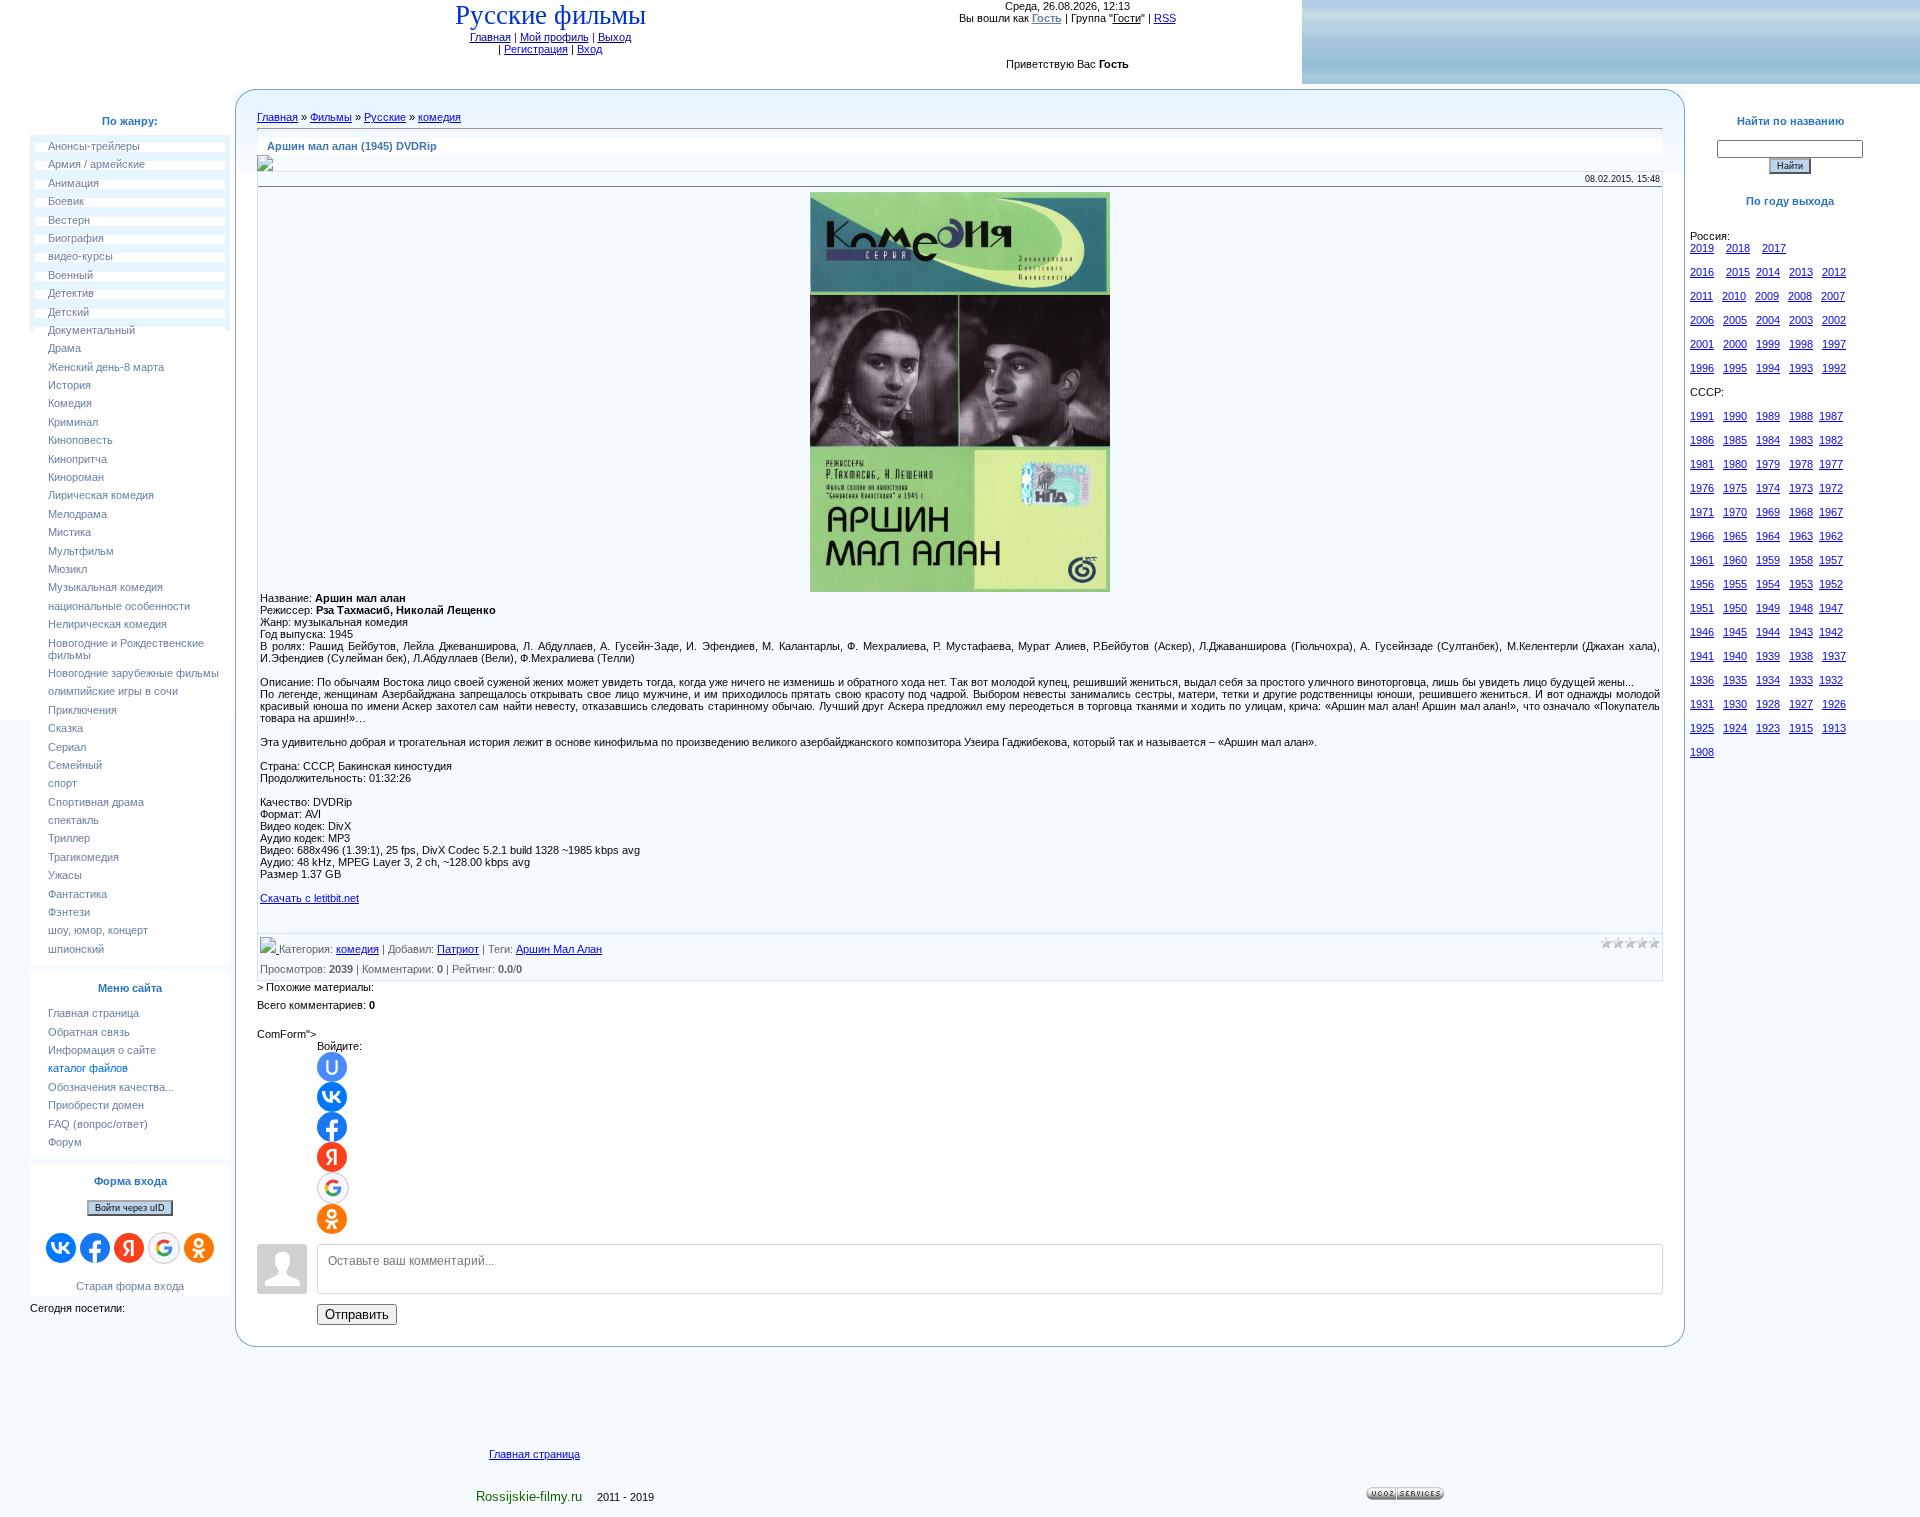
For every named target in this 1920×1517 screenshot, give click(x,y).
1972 (1831, 488)
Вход (589, 49)
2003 (1801, 320)
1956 (1702, 584)
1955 (1735, 584)
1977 (1831, 464)
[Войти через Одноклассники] (199, 1248)
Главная (490, 37)
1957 (1831, 560)
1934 (1768, 680)
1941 (1702, 656)
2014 (1768, 272)
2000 (1735, 344)
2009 (1767, 296)
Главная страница (534, 1454)
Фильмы (331, 117)
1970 (1735, 512)
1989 (1768, 416)
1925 (1702, 728)
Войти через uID (130, 1208)
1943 (1801, 632)
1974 (1768, 488)
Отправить (357, 1314)
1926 (1834, 704)
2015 (1738, 272)
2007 (1833, 296)
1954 (1768, 584)
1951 (1702, 608)
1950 (1735, 608)
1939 (1768, 656)
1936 (1702, 680)
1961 (1702, 560)
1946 (1702, 632)
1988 (1801, 416)
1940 (1735, 656)
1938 (1801, 656)
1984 (1768, 440)
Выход (614, 37)
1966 (1702, 536)
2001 (1702, 344)
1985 (1735, 440)
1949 (1768, 608)
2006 (1702, 320)
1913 (1834, 728)
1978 (1801, 464)
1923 (1768, 728)
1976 (1702, 488)
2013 (1801, 272)
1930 (1735, 704)
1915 (1801, 728)
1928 (1768, 704)
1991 (1702, 416)
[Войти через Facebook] (95, 1248)
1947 (1831, 608)
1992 (1834, 368)
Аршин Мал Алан (559, 949)
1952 (1831, 584)
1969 (1768, 512)
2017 (1774, 248)
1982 (1831, 440)
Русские (385, 117)
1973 (1801, 488)
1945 (1735, 632)
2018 (1738, 248)
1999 (1768, 344)
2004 (1768, 320)
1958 (1801, 560)
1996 (1702, 368)
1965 (1735, 536)
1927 (1801, 704)
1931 (1702, 704)
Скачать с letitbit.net (309, 898)
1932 (1831, 680)
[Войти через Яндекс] (129, 1248)
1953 (1801, 584)
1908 (1702, 752)
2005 (1735, 320)
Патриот (458, 949)
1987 (1831, 416)
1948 (1801, 608)
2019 (1702, 248)
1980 (1735, 464)
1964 (1768, 536)
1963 (1801, 536)
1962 (1831, 536)
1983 (1801, 440)
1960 (1735, 560)
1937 (1834, 656)
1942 (1831, 632)
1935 (1735, 680)
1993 (1801, 368)
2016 (1702, 272)
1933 (1801, 680)
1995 (1735, 368)
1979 (1768, 464)
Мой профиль (554, 37)
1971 (1702, 512)
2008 (1800, 296)
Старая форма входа (130, 1286)
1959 (1768, 560)
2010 (1734, 296)
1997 (1834, 344)
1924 (1735, 728)
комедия (439, 117)
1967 (1831, 512)
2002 (1834, 320)
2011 (1701, 296)
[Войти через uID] (332, 1067)
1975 (1735, 488)
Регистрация (536, 49)
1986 (1702, 440)
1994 (1768, 368)
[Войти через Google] (164, 1248)
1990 (1735, 416)
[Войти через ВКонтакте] (61, 1248)
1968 (1801, 512)
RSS (1165, 18)
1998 (1801, 344)
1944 (1768, 632)
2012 (1834, 272)
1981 (1702, 464)
